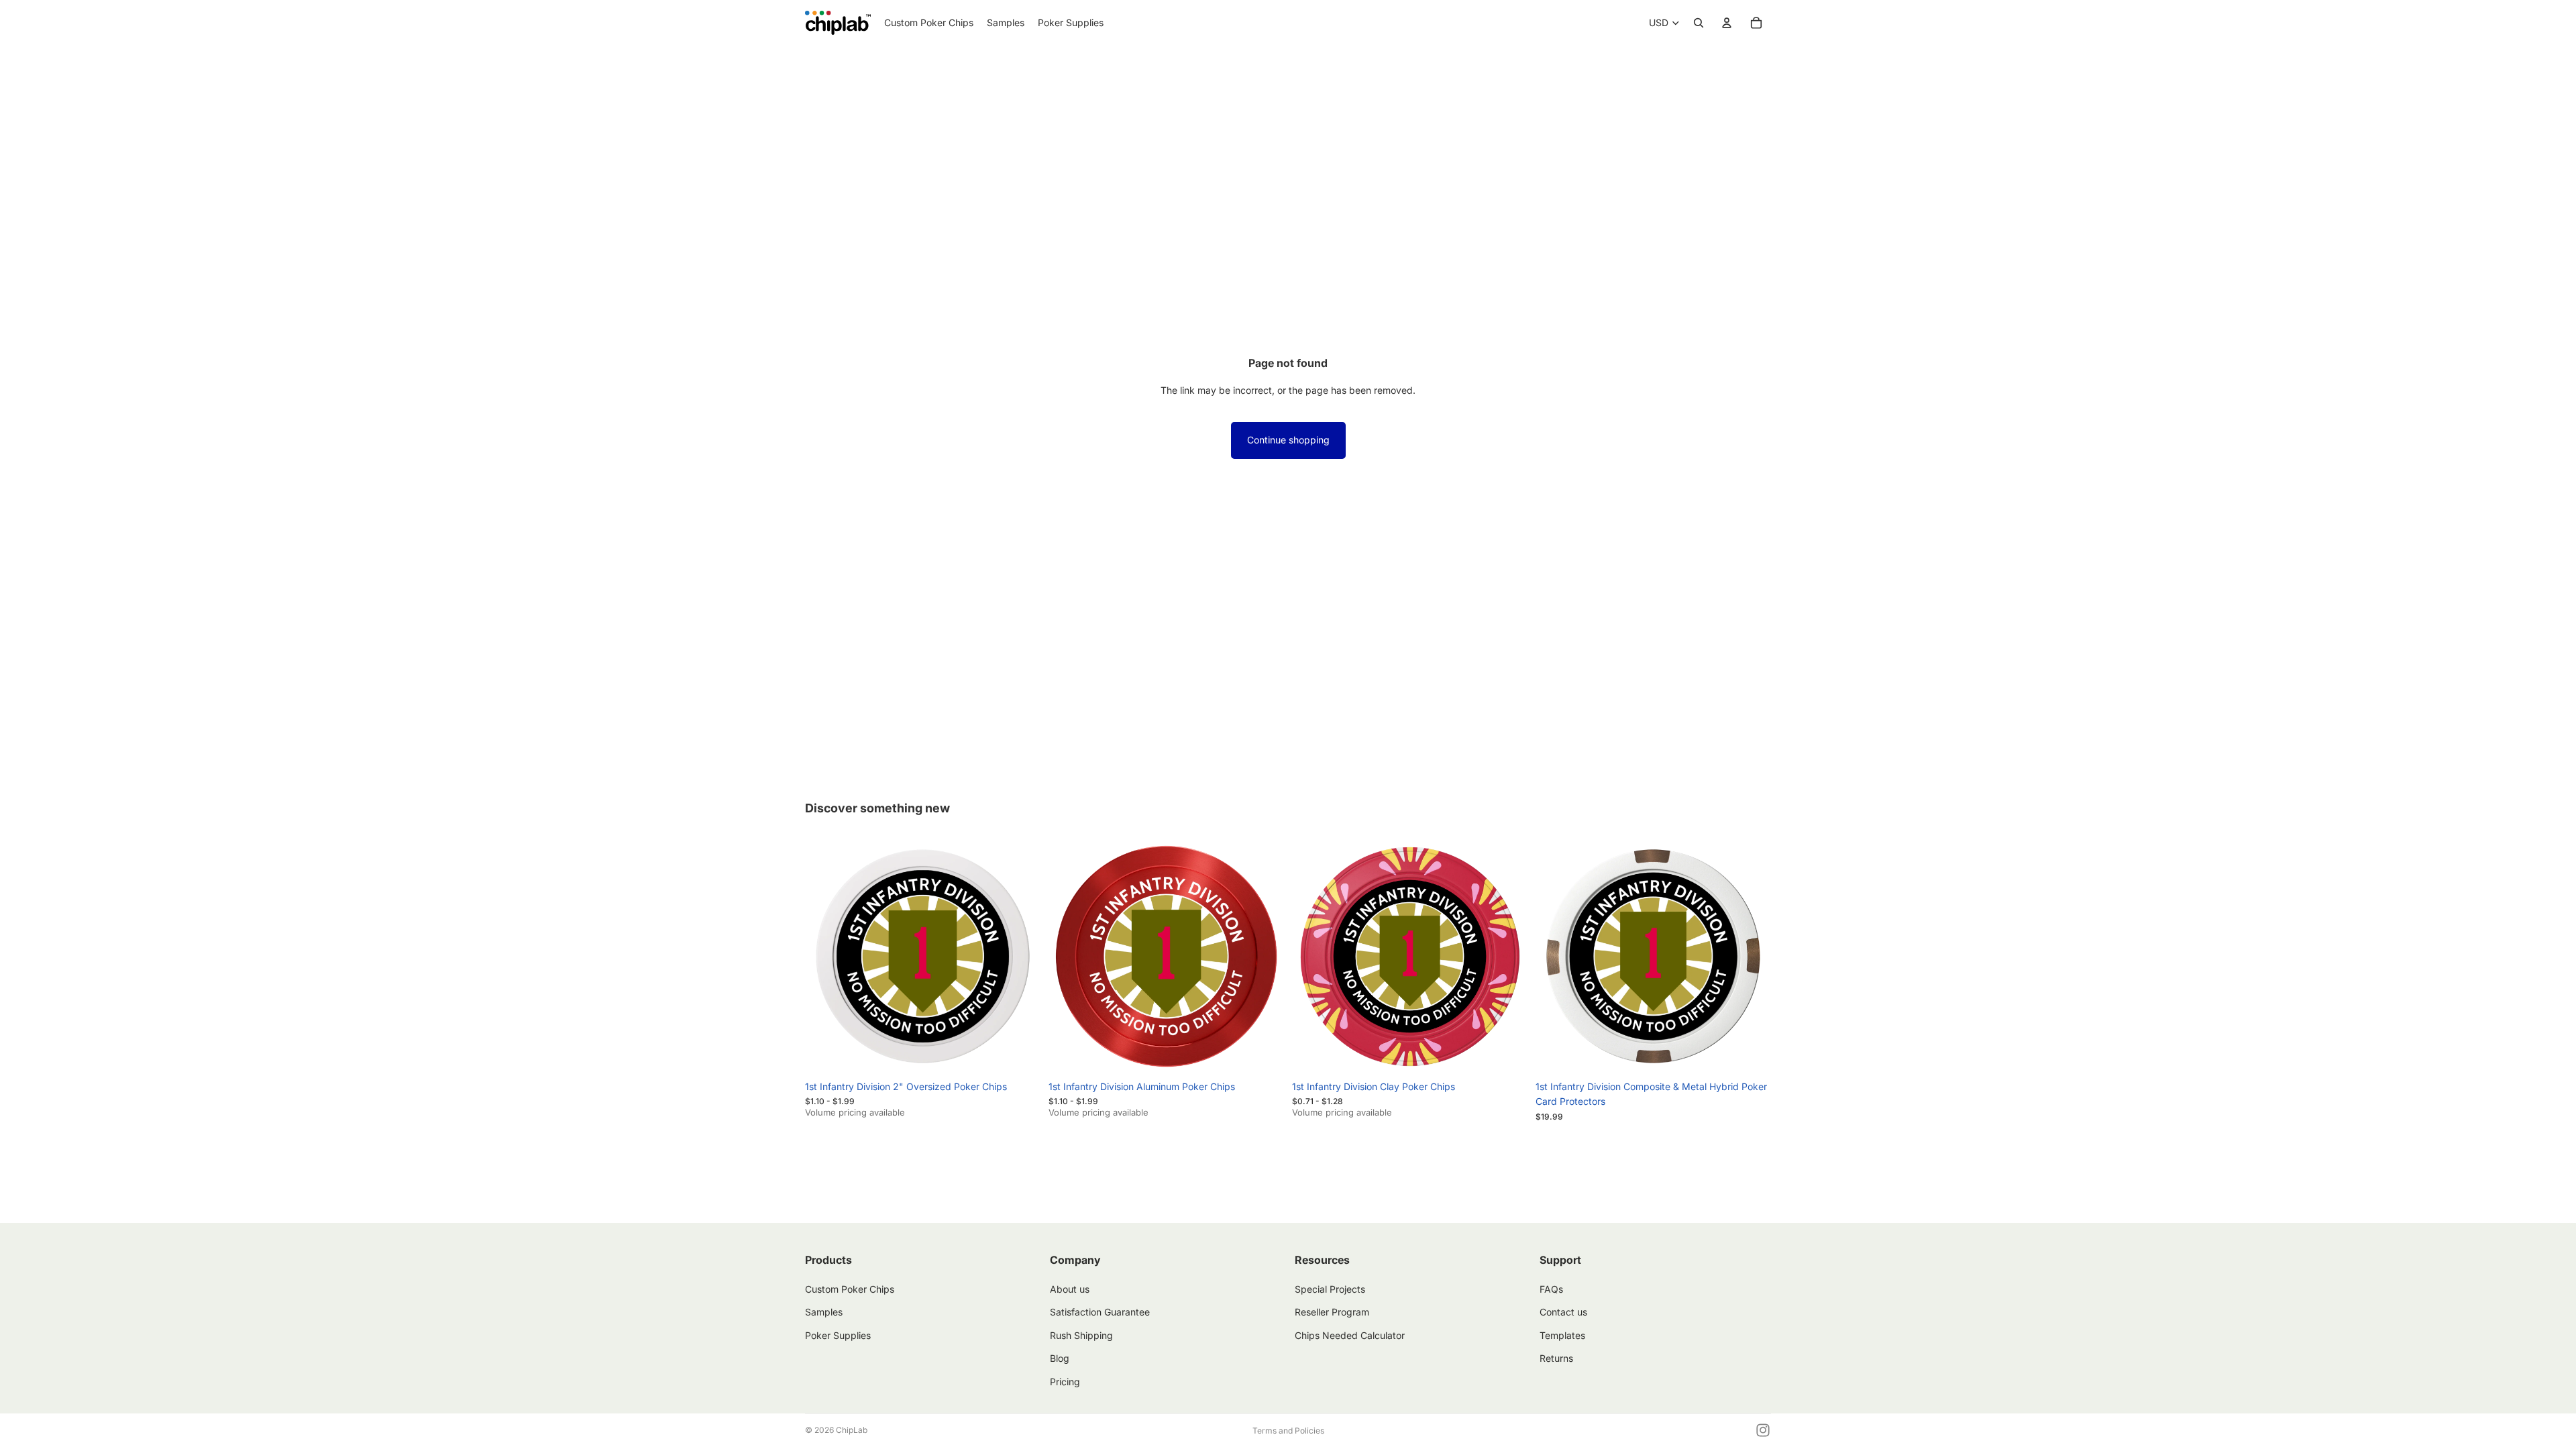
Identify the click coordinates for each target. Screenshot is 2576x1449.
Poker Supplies (838, 1335)
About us (1070, 1289)
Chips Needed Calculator (1350, 1335)
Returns (1556, 1358)
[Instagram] (1763, 1430)
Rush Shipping (1081, 1335)
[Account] (1727, 23)
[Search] (1699, 23)
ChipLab (852, 1430)
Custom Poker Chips (850, 1289)
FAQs (1551, 1289)
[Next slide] (1020, 957)
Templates (1562, 1335)
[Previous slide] (825, 957)
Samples (824, 1312)
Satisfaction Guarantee (1100, 1312)
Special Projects (1330, 1289)
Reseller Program (1332, 1312)
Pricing (1065, 1382)
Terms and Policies (1288, 1431)
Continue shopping (1288, 440)
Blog (1060, 1358)
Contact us (1563, 1312)
